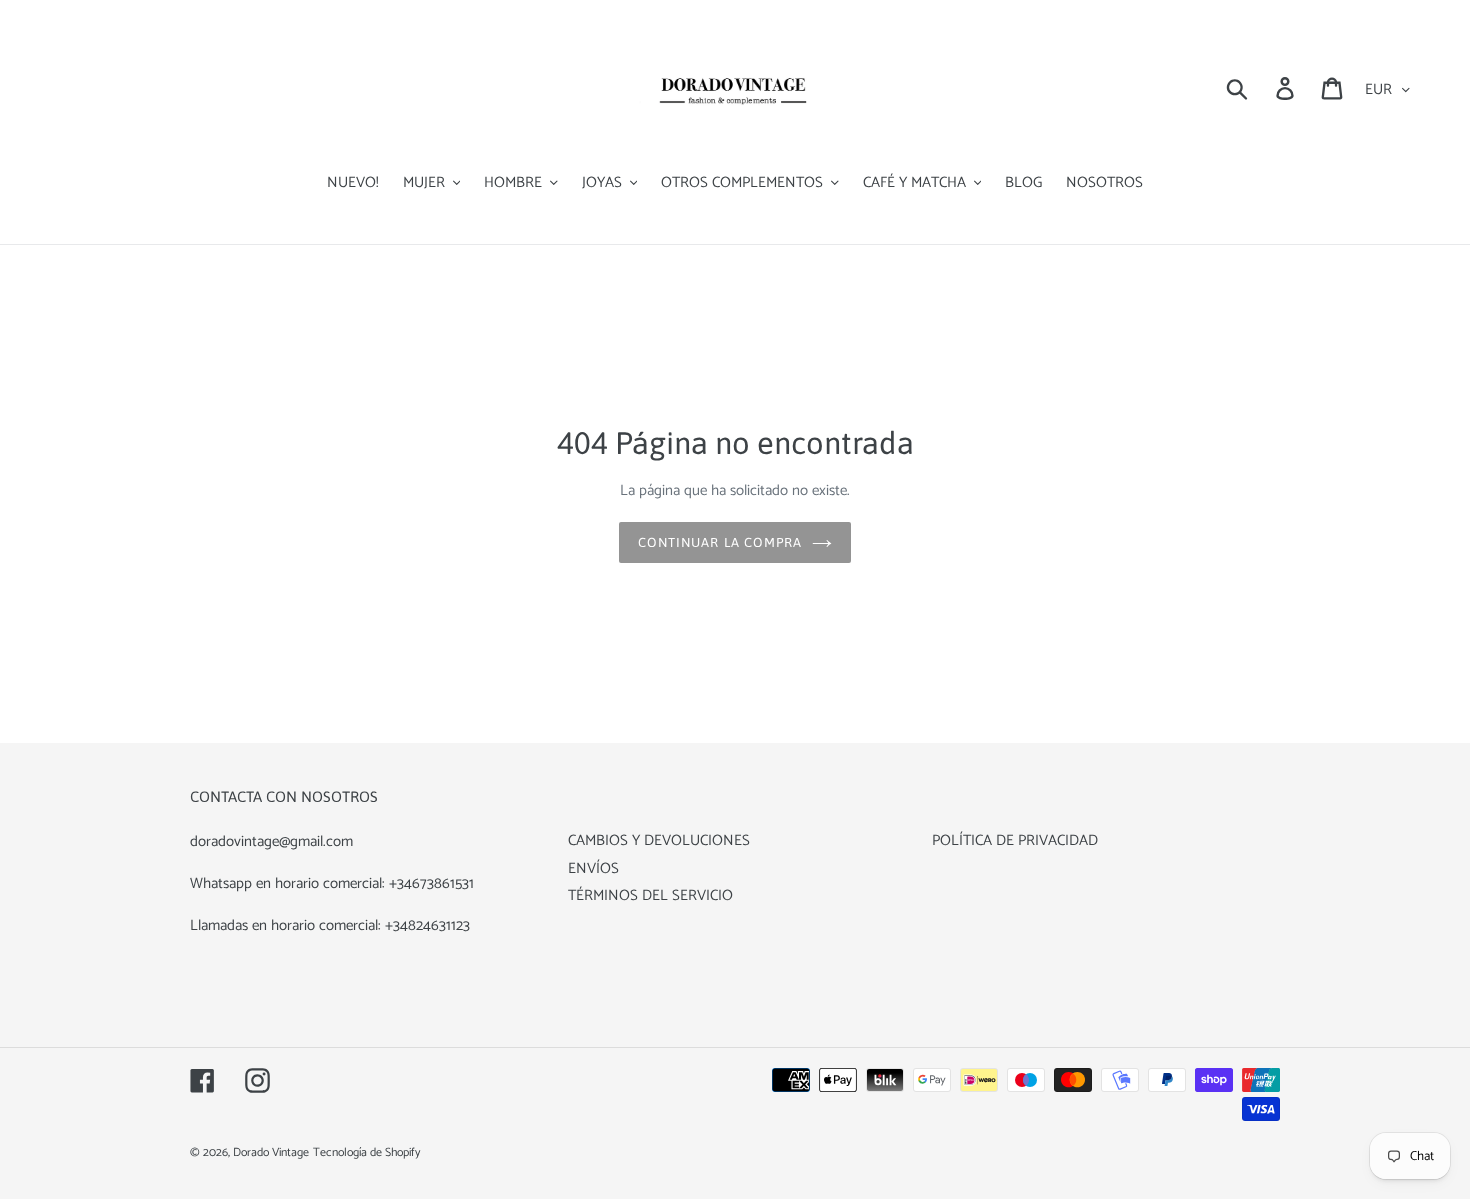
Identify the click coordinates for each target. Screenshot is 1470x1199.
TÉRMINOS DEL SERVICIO (650, 895)
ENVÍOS (593, 868)
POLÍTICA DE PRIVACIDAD (1015, 840)
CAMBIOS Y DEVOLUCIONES (659, 840)
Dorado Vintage (271, 1152)
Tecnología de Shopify (366, 1152)
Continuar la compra (720, 542)
